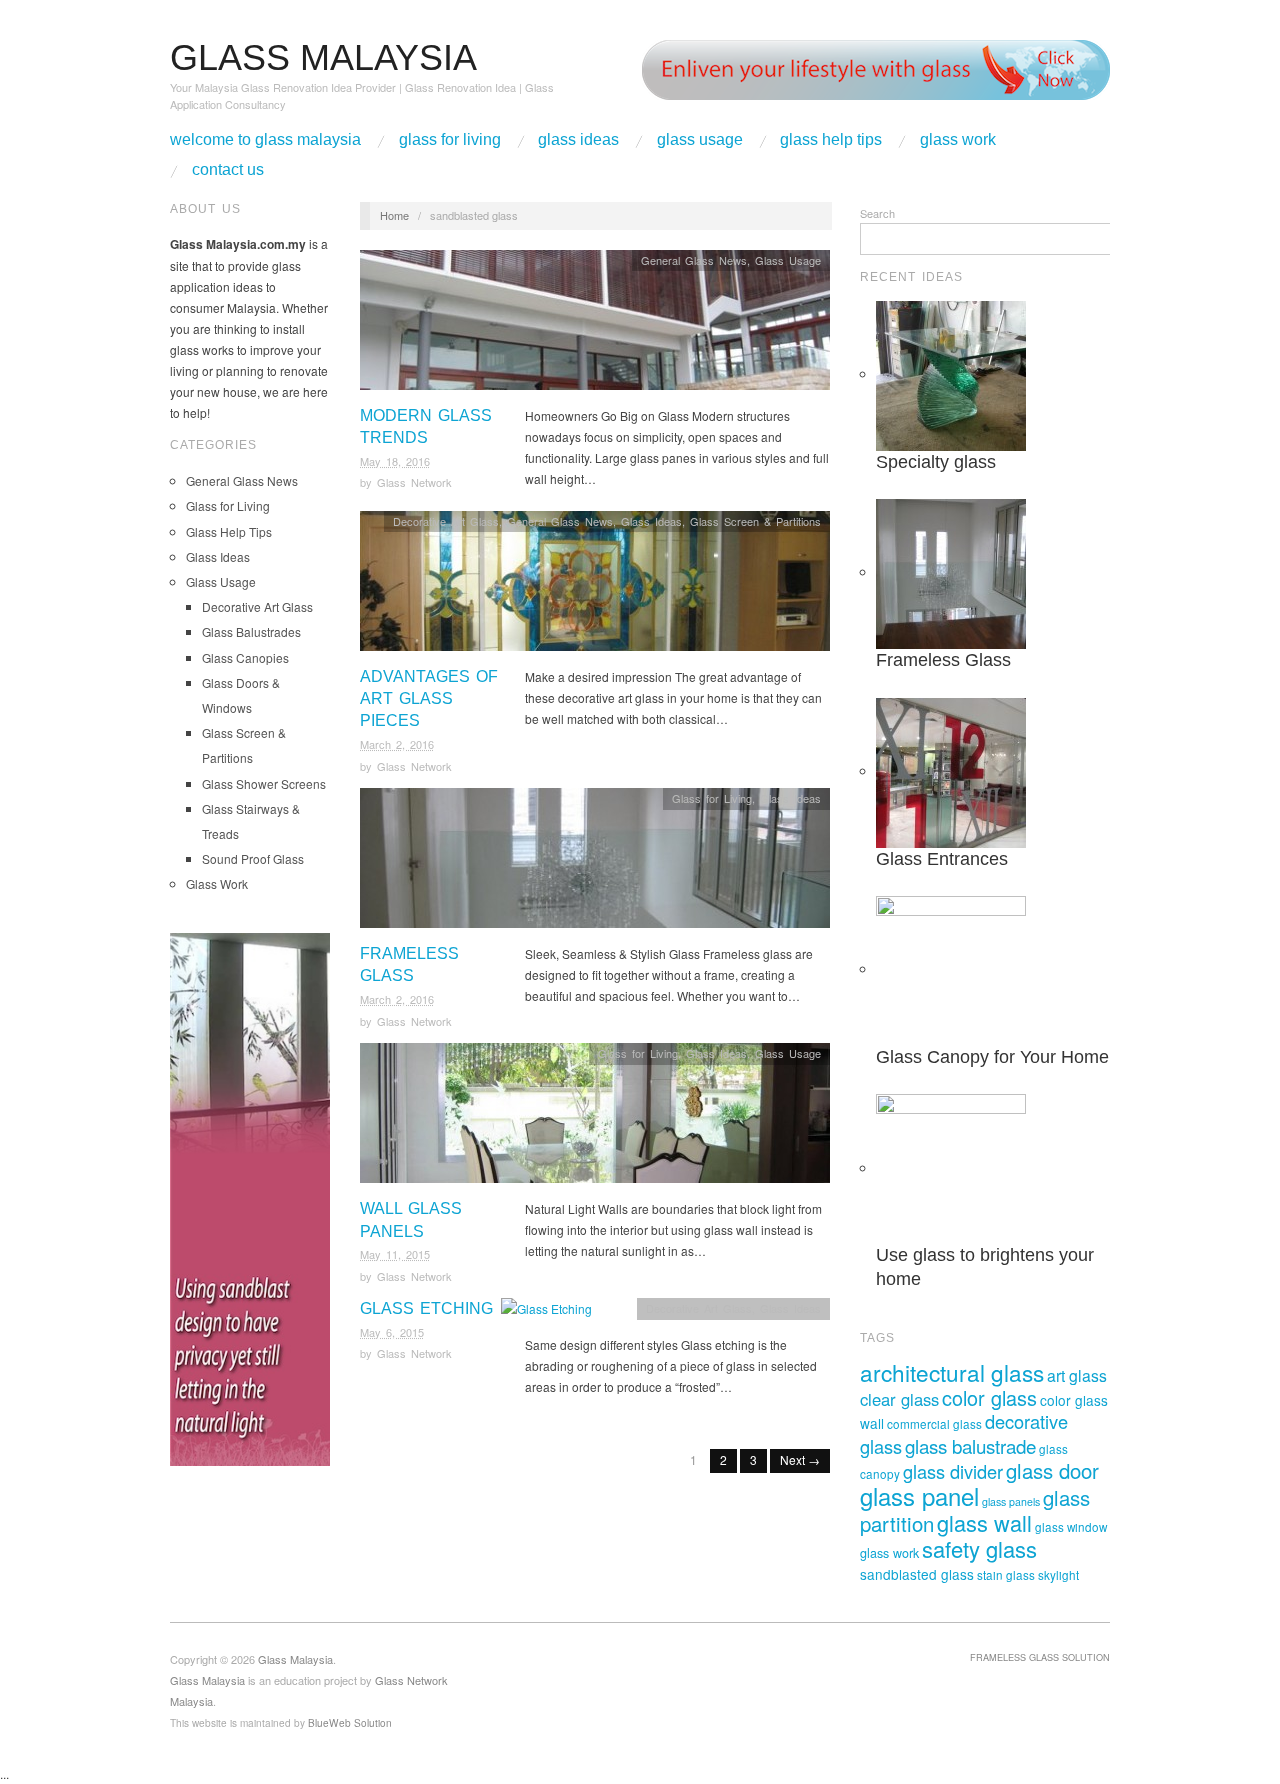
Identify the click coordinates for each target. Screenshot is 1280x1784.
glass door (1052, 1470)
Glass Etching (426, 1308)
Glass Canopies (245, 657)
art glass (1077, 1375)
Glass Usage (700, 140)
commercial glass (934, 1424)
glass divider (953, 1471)
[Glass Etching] (546, 1313)
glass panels (1011, 1501)
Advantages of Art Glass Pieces (429, 699)
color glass (989, 1397)
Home (394, 215)
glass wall (984, 1522)
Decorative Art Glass (257, 606)
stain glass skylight (1028, 1575)
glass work (889, 1553)
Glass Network (414, 482)
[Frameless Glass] (595, 863)
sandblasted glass (917, 1574)
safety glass (979, 1548)
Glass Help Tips (831, 140)
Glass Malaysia (207, 1680)
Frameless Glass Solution (1040, 1657)
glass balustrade (970, 1445)
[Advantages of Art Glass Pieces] (595, 585)
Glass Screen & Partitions (755, 521)
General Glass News (242, 480)
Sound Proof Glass (253, 858)
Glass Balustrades (251, 631)
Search (877, 213)
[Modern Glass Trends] (595, 324)
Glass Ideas (578, 140)
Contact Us (228, 170)
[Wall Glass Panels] (595, 1118)
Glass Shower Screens (264, 783)
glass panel (919, 1495)
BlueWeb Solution (350, 1722)
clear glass (899, 1399)
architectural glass (952, 1372)
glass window (1071, 1527)
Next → (800, 1459)
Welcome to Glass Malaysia (265, 140)
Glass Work (958, 140)
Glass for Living (450, 140)
